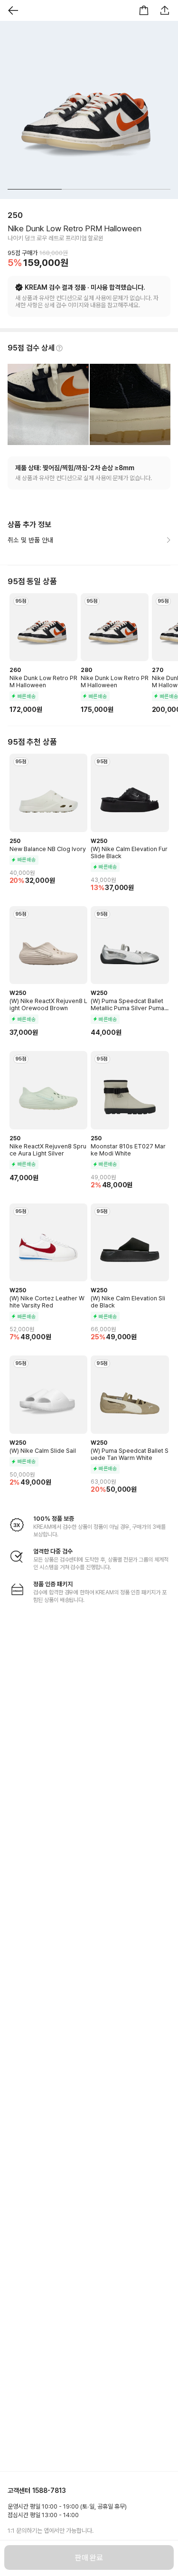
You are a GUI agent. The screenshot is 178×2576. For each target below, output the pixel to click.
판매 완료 (89, 2558)
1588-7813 (49, 2491)
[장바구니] (144, 10)
